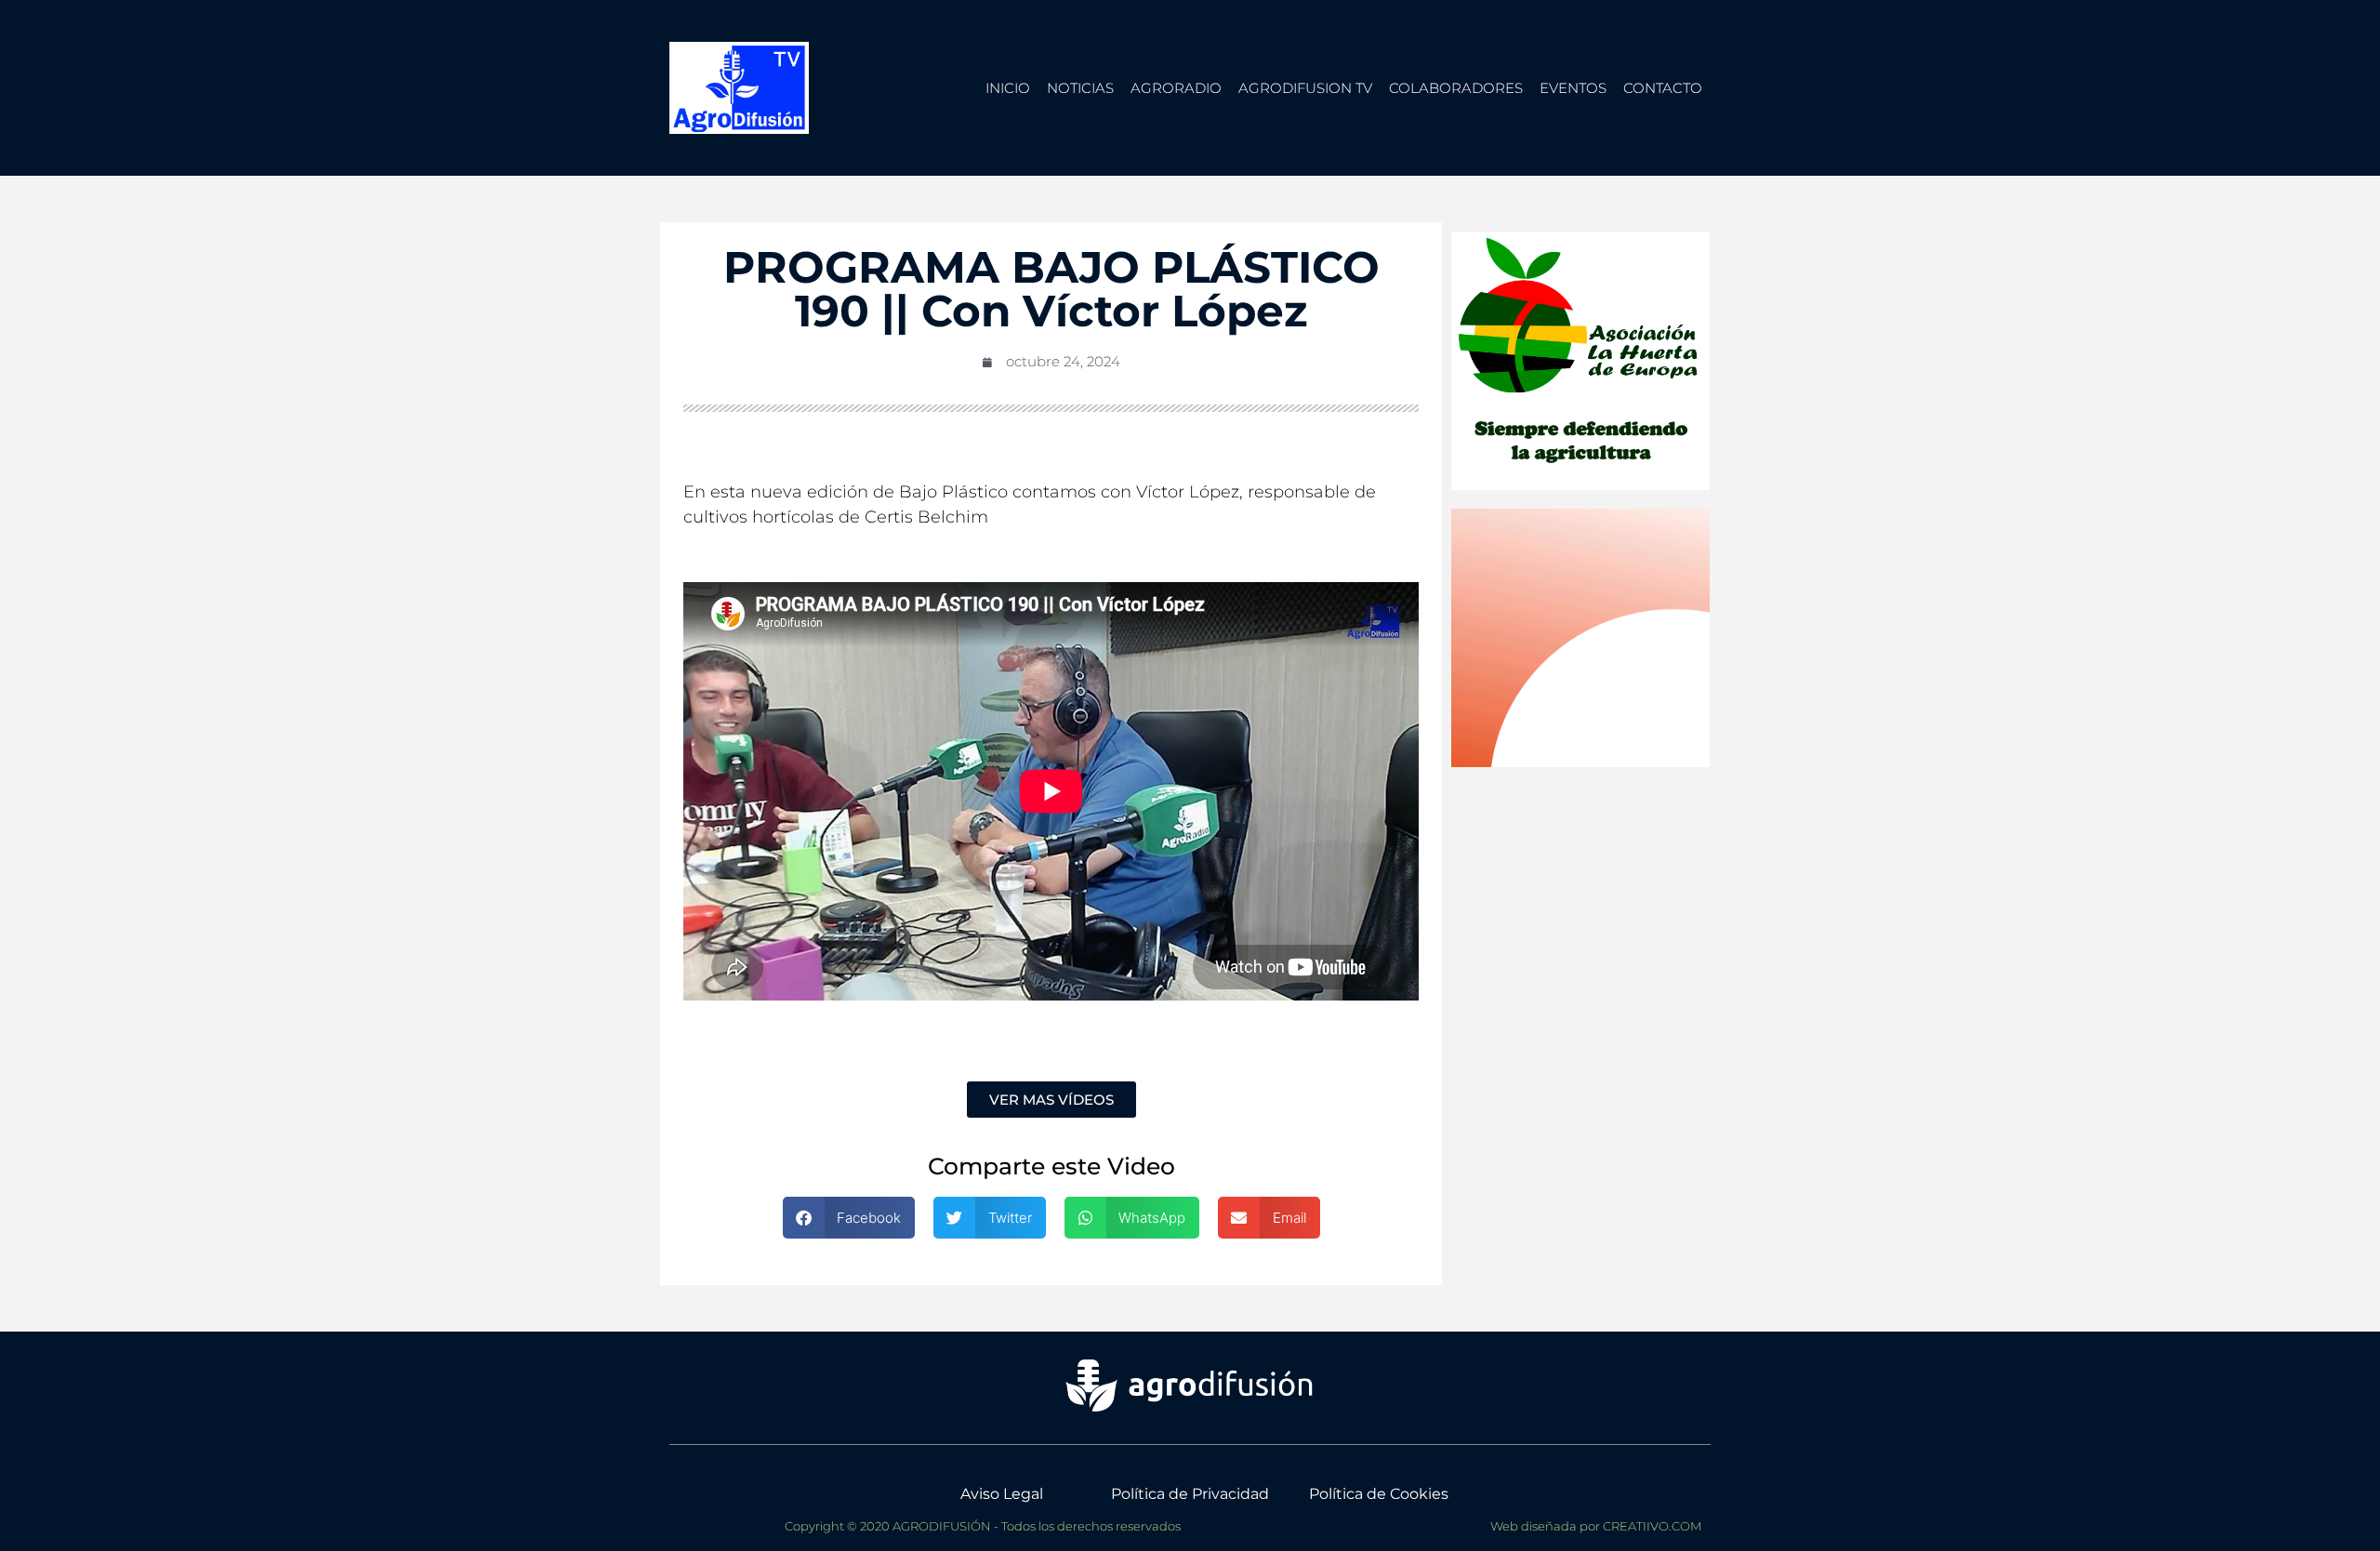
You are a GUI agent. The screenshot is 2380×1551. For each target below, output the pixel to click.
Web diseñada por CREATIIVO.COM (1596, 1526)
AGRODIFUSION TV (1305, 88)
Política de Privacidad (1190, 1494)
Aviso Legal (1002, 1494)
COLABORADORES (1456, 88)
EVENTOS (1573, 88)
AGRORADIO (1176, 88)
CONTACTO (1663, 88)
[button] (849, 1218)
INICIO (1008, 88)
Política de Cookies (1379, 1494)
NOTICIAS (1080, 88)
